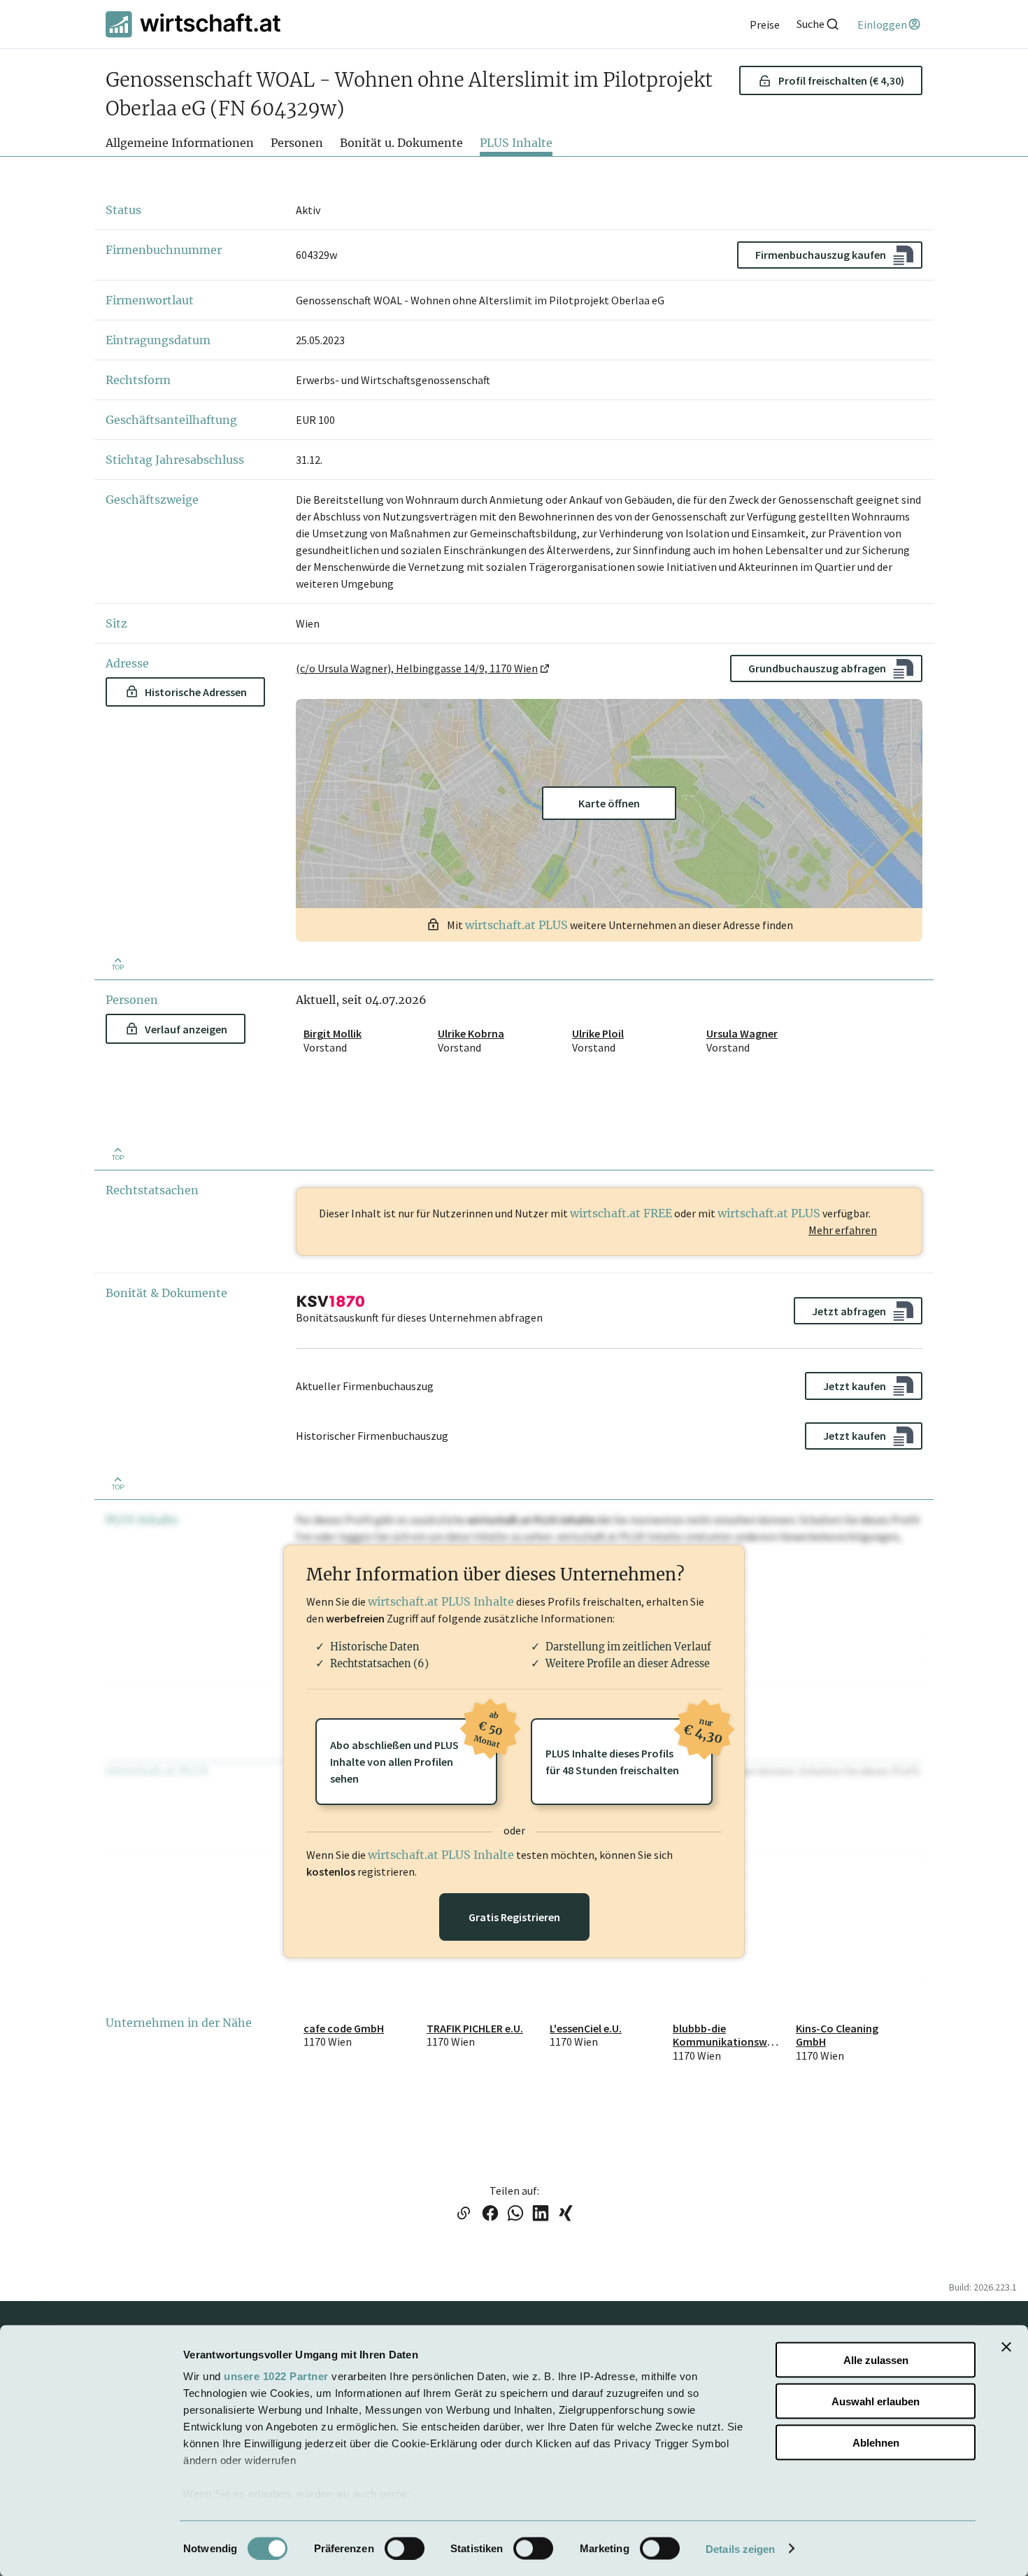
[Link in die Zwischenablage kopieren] (463, 2214)
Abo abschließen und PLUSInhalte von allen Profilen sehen (414, 1752)
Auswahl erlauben (876, 2401)
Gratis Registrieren (514, 1917)
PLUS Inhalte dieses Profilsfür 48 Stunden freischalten (629, 1748)
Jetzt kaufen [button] (855, 1386)
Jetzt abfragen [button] (849, 1311)
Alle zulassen (876, 2360)
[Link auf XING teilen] (566, 2214)
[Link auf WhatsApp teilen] (515, 2214)
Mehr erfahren (843, 1230)
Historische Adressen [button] (196, 692)
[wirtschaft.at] (193, 24)
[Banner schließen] (1006, 2347)
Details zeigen (740, 2548)
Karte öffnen (609, 803)
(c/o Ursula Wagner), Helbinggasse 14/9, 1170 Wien (417, 668)
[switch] (405, 2548)
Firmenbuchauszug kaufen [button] (821, 255)
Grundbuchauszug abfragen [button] (817, 668)
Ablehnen (876, 2442)
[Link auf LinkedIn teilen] (541, 2214)
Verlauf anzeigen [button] (186, 1029)
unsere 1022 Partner (276, 2376)
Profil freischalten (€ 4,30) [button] (841, 80)
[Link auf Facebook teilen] (490, 2214)
